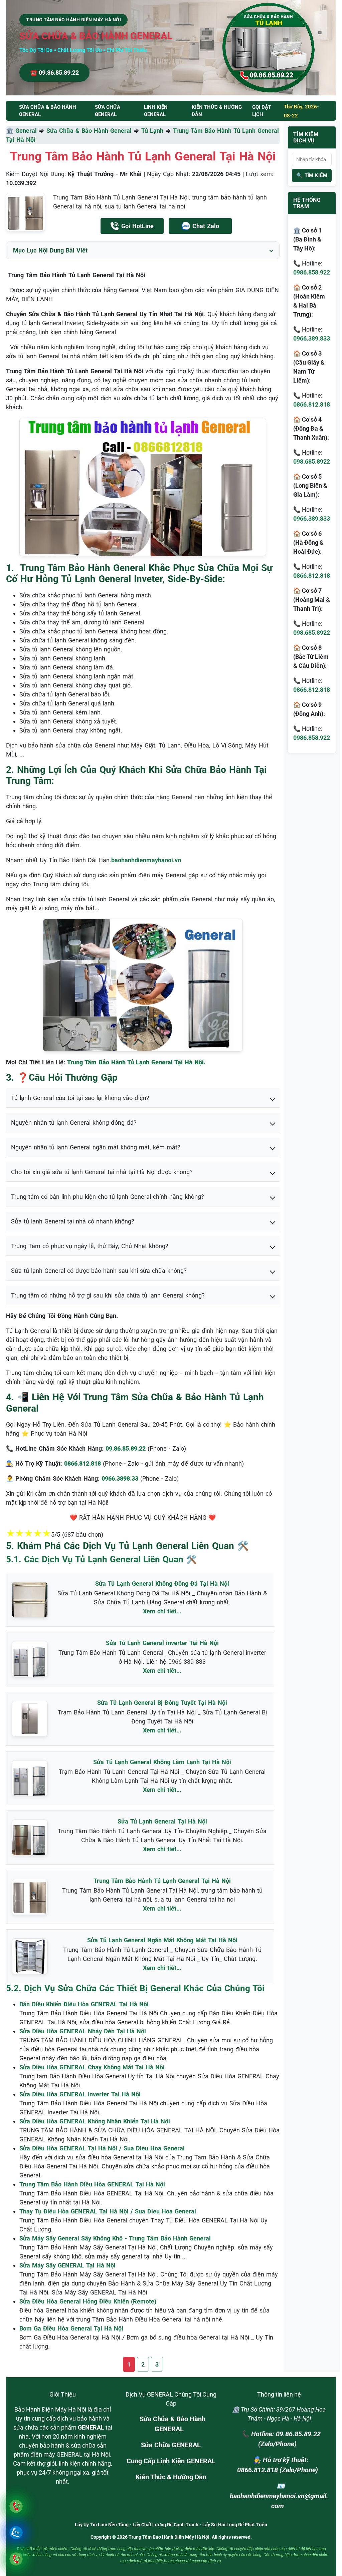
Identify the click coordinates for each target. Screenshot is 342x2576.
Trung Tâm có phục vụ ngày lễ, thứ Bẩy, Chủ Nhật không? (90, 1246)
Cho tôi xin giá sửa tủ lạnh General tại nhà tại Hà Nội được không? (102, 1172)
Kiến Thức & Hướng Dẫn (217, 111)
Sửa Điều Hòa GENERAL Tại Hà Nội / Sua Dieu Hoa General (102, 2148)
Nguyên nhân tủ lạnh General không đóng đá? (74, 1123)
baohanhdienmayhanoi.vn (146, 860)
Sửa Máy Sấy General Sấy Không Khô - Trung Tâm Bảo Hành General (115, 2238)
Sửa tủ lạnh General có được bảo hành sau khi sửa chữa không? (99, 1271)
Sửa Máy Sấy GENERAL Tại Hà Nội (67, 2265)
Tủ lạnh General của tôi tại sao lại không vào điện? (80, 1098)
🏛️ (11, 131)
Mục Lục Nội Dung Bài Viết (50, 250)
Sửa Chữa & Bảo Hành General (89, 131)
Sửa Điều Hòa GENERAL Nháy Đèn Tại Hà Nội (83, 2031)
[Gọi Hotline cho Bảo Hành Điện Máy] (16, 2506)
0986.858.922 (312, 272)
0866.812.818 (312, 404)
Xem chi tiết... (162, 1611)
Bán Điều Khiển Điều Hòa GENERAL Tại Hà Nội (84, 2004)
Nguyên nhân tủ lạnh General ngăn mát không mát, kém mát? (96, 1147)
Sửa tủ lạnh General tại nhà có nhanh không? (73, 1221)
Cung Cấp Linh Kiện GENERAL (171, 2461)
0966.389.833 (312, 338)
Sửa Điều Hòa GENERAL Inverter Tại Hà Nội (80, 2094)
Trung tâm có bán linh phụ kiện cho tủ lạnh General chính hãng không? (108, 1197)
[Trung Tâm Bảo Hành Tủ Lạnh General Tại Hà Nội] (26, 212)
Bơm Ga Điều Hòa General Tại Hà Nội (71, 2328)
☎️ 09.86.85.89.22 (54, 73)
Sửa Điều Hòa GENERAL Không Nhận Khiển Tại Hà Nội (95, 2121)
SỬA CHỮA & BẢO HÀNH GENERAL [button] (48, 111)
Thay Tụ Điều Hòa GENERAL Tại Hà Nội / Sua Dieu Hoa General (108, 2211)
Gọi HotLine (137, 226)
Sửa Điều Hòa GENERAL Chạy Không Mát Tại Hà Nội (92, 2067)
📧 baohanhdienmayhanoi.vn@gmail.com (279, 2496)
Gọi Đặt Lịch (262, 111)
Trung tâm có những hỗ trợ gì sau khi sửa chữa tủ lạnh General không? (108, 1295)
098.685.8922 (312, 461)
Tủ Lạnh (152, 131)
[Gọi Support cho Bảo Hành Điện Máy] (16, 2559)
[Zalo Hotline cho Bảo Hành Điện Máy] (16, 2532)
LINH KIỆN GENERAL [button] (156, 111)
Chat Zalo (206, 226)
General (26, 131)
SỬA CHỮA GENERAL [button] (108, 111)
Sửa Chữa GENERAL (171, 2445)
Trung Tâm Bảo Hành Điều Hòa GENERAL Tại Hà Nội (92, 2184)
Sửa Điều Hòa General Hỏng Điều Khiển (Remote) (88, 2301)
